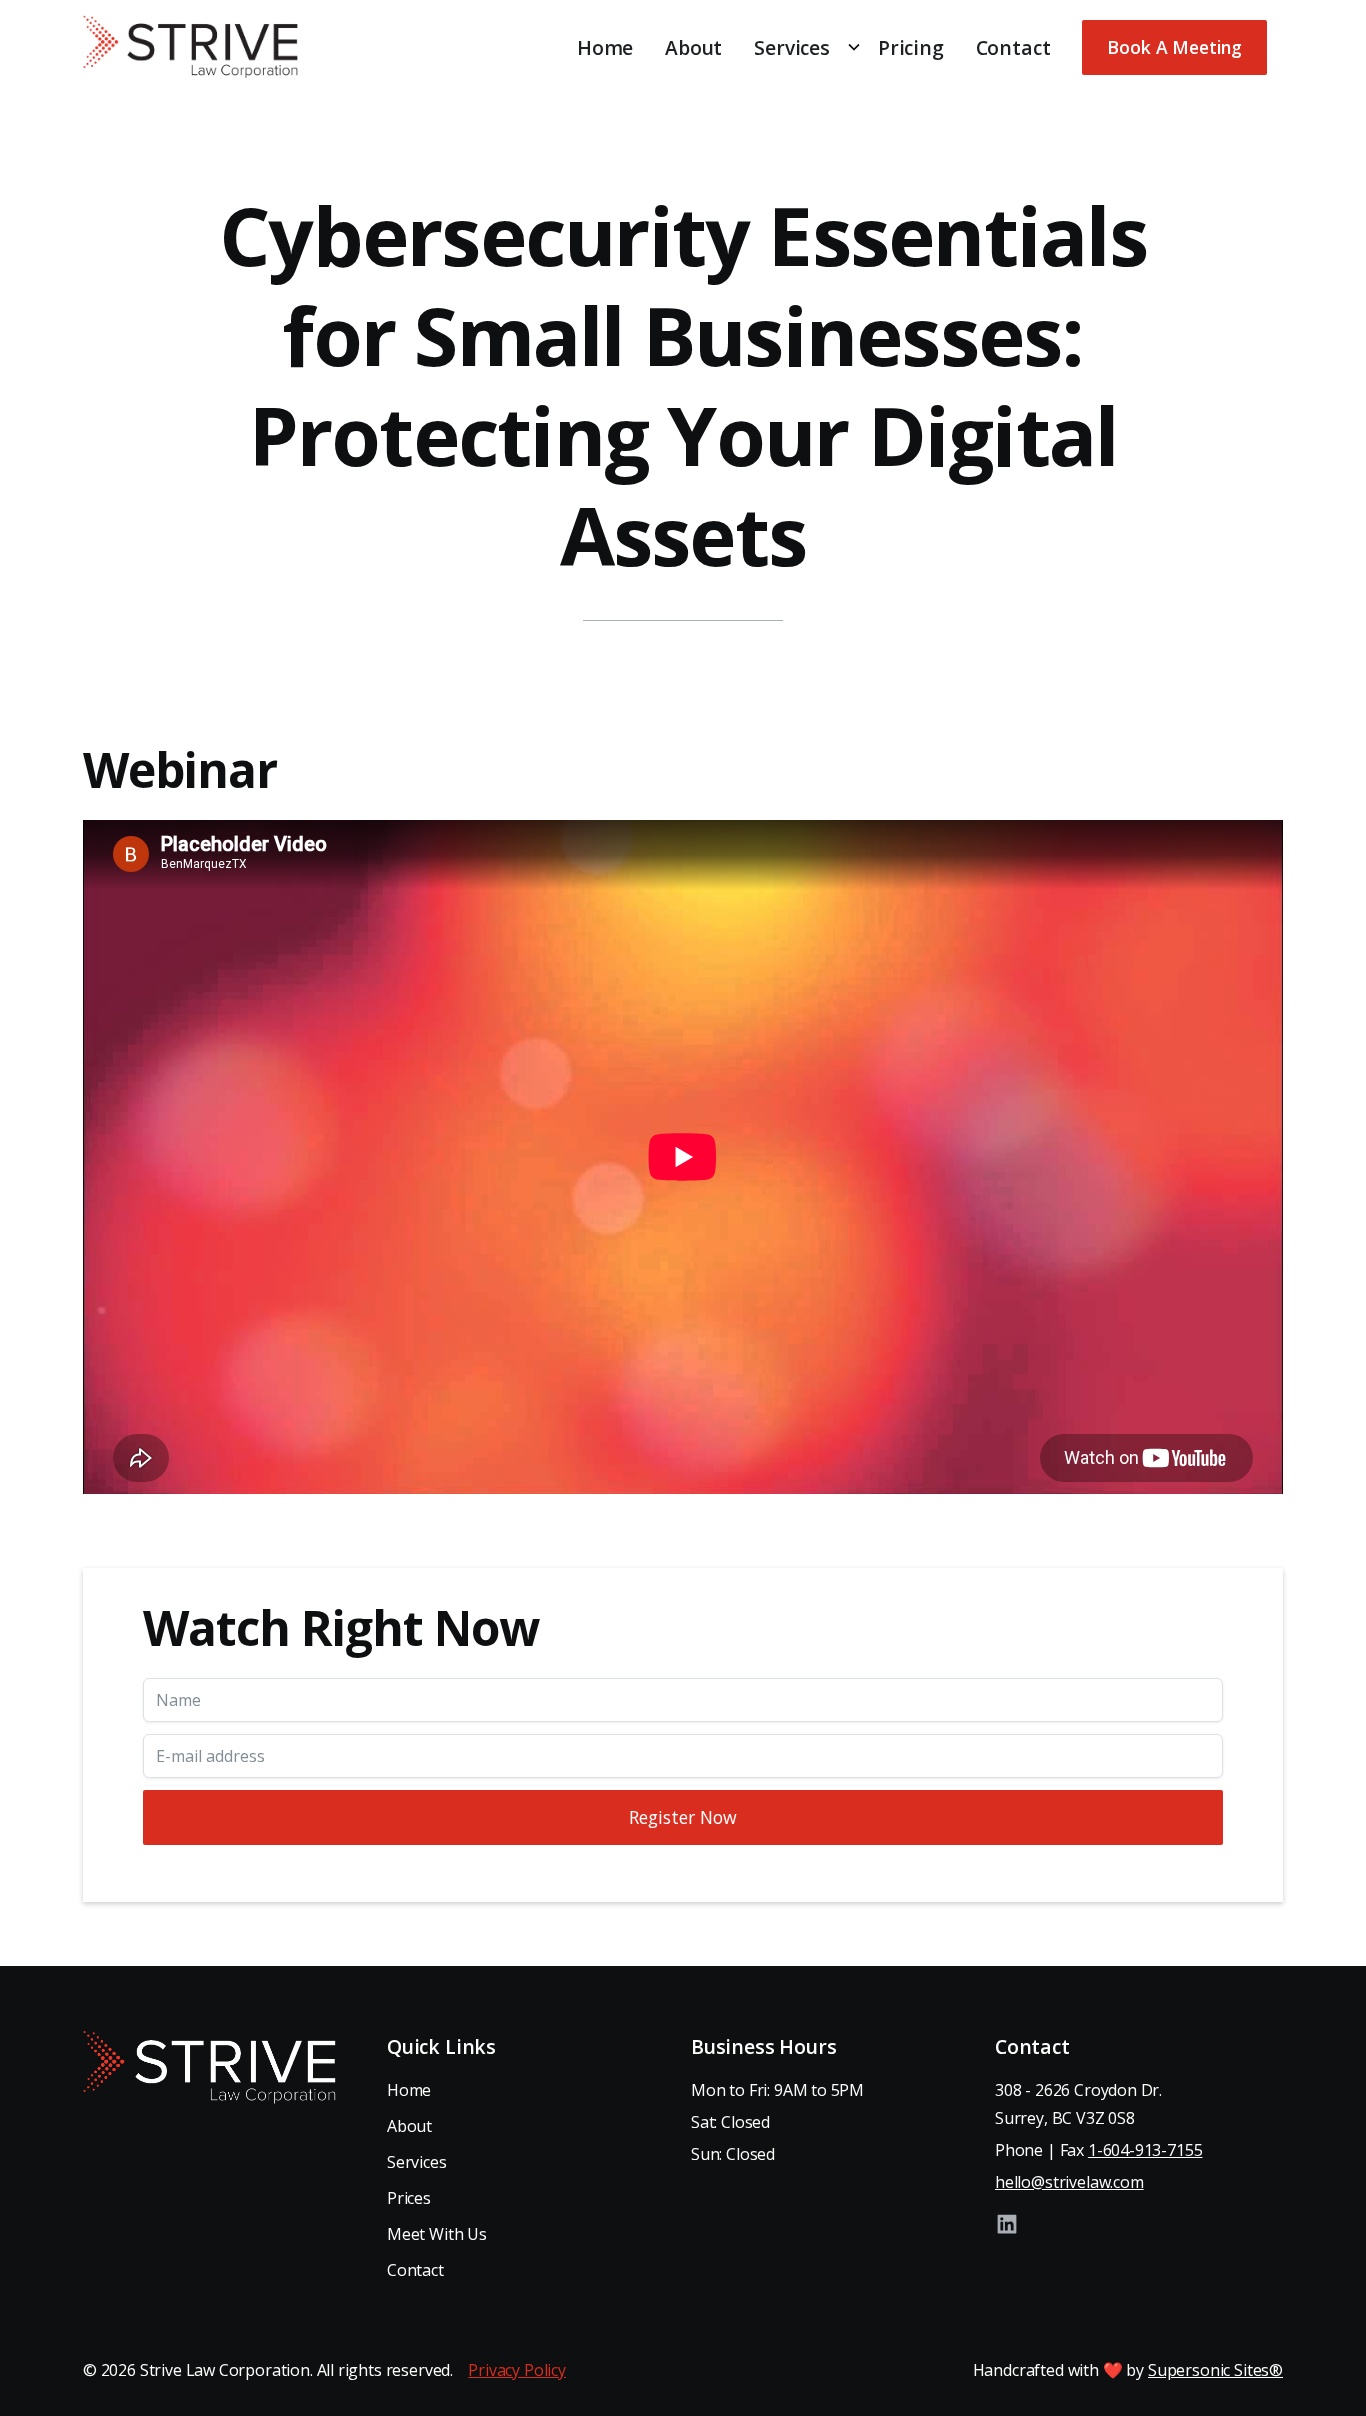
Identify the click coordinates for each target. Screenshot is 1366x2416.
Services (417, 2162)
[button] (800, 48)
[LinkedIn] (1007, 2224)
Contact (1013, 47)
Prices (409, 2198)
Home (605, 47)
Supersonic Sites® (1215, 2370)
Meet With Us (437, 2234)
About (693, 47)
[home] (190, 47)
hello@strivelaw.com (1069, 2182)
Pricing (911, 47)
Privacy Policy (517, 2370)
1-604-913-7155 (1145, 2150)
